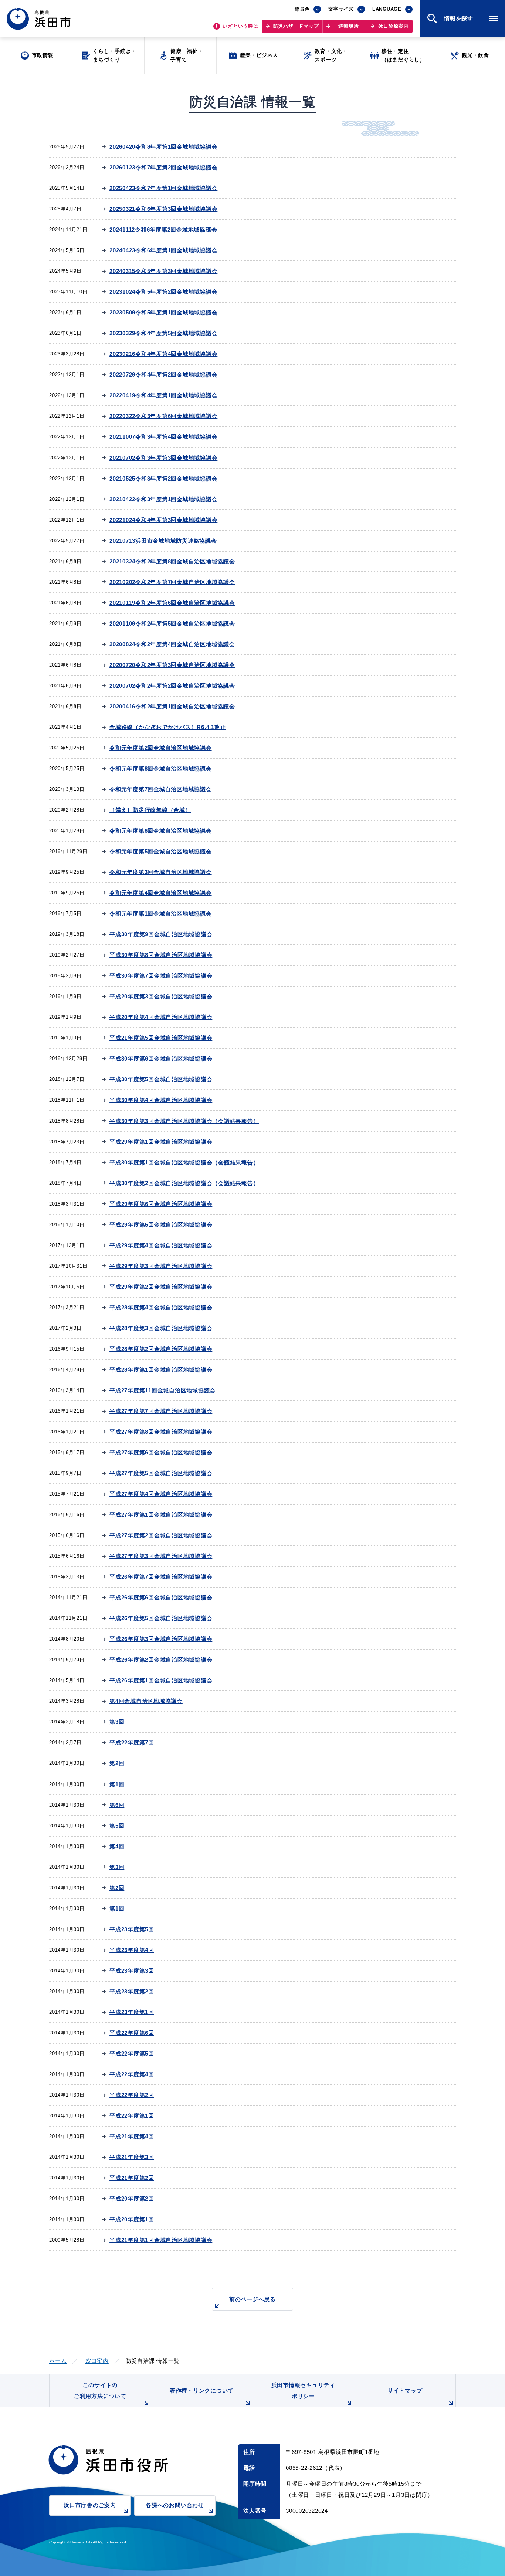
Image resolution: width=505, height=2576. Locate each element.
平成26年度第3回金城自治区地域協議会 (161, 1639)
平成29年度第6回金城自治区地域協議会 (161, 1204)
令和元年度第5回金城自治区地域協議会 (161, 851)
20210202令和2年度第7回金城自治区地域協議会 (172, 582)
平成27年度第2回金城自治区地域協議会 (161, 1535)
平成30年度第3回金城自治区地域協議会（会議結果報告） (184, 1121)
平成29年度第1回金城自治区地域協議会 (161, 1142)
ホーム (58, 2361)
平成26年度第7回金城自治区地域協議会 (161, 1577)
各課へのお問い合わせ (175, 2505)
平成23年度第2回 (132, 1991)
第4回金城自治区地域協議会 (146, 1701)
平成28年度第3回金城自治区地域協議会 (161, 1328)
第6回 (117, 1805)
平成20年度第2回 (132, 2199)
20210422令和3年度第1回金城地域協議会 (163, 499)
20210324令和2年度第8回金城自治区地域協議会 (172, 561)
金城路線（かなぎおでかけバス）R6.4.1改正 (168, 727)
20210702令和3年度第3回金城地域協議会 (163, 458)
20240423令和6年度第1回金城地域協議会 (163, 250)
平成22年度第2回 (132, 2095)
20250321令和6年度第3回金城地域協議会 (163, 209)
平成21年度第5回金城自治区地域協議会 (161, 1038)
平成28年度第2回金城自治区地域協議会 (161, 1349)
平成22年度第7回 (132, 1742)
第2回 (117, 1763)
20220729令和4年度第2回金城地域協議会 (163, 375)
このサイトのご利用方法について (100, 2390)
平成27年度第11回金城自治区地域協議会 (162, 1390)
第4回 (117, 1846)
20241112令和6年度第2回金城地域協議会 (163, 230)
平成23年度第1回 (132, 2012)
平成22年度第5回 (132, 2054)
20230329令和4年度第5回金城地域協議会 (163, 333)
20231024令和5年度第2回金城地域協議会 (163, 292)
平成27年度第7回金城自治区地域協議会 (161, 1411)
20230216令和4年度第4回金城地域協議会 (163, 354)
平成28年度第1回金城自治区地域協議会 (161, 1370)
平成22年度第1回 (132, 2116)
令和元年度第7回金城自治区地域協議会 (161, 789)
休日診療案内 (394, 26)
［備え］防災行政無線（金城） (150, 810)
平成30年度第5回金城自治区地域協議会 (161, 1079)
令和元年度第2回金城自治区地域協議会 (161, 748)
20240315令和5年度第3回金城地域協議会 (163, 271)
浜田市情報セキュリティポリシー (303, 2390)
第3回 (117, 1722)
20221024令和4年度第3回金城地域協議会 (163, 520)
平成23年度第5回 (132, 1929)
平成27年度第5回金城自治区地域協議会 (161, 1473)
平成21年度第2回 (132, 2178)
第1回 (117, 1784)
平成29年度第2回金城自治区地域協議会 (161, 1287)
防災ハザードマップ (296, 26)
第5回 (117, 1826)
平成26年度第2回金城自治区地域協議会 (161, 1660)
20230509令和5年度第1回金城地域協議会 (163, 312)
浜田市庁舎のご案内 (90, 2505)
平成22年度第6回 (132, 2033)
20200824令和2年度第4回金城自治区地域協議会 (172, 644)
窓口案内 (97, 2361)
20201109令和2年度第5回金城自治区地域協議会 (172, 623)
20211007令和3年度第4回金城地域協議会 (163, 437)
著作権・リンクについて (202, 2390)
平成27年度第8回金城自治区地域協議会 (161, 1432)
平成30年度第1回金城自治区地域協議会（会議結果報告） (184, 1162)
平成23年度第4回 (132, 1950)
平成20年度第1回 (132, 2219)
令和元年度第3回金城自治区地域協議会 (161, 872)
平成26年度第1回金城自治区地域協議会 (161, 1680)
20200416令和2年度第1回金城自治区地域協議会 (172, 706)
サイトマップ (405, 2390)
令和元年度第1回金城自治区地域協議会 (161, 913)
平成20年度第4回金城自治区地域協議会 (161, 1017)
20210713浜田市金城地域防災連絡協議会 (163, 541)
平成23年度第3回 (132, 1971)
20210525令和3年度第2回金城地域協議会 (163, 478)
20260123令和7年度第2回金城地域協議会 (163, 167)
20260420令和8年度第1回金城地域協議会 (163, 147)
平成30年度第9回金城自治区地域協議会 (161, 934)
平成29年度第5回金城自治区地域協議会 (161, 1225)
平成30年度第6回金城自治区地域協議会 (161, 1058)
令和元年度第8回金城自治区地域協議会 (161, 768)
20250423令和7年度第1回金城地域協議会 (163, 188)
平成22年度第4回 (132, 2074)
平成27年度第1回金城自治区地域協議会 (161, 1515)
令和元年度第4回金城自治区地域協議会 (161, 893)
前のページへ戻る (253, 2299)
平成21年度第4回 (132, 2136)
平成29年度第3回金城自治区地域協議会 (161, 1266)
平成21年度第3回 (132, 2157)
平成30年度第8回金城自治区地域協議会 (161, 955)
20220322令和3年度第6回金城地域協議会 (163, 416)
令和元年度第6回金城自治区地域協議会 (161, 831)
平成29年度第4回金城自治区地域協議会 (161, 1245)
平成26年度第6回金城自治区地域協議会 (161, 1597)
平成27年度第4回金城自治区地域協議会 (161, 1494)
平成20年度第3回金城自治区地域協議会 (161, 996)
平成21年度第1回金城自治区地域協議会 (161, 2240)
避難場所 (348, 26)
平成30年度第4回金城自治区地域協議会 (161, 1100)
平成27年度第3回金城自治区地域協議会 (161, 1556)
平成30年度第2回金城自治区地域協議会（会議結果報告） (184, 1183)
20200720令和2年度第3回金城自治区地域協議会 (172, 665)
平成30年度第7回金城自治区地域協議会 (161, 976)
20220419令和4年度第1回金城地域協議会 (163, 395)
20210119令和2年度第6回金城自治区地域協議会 (172, 603)
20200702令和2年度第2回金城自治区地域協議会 (172, 686)
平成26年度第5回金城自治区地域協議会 (161, 1618)
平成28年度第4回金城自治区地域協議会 (161, 1307)
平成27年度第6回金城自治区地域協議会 (161, 1452)
